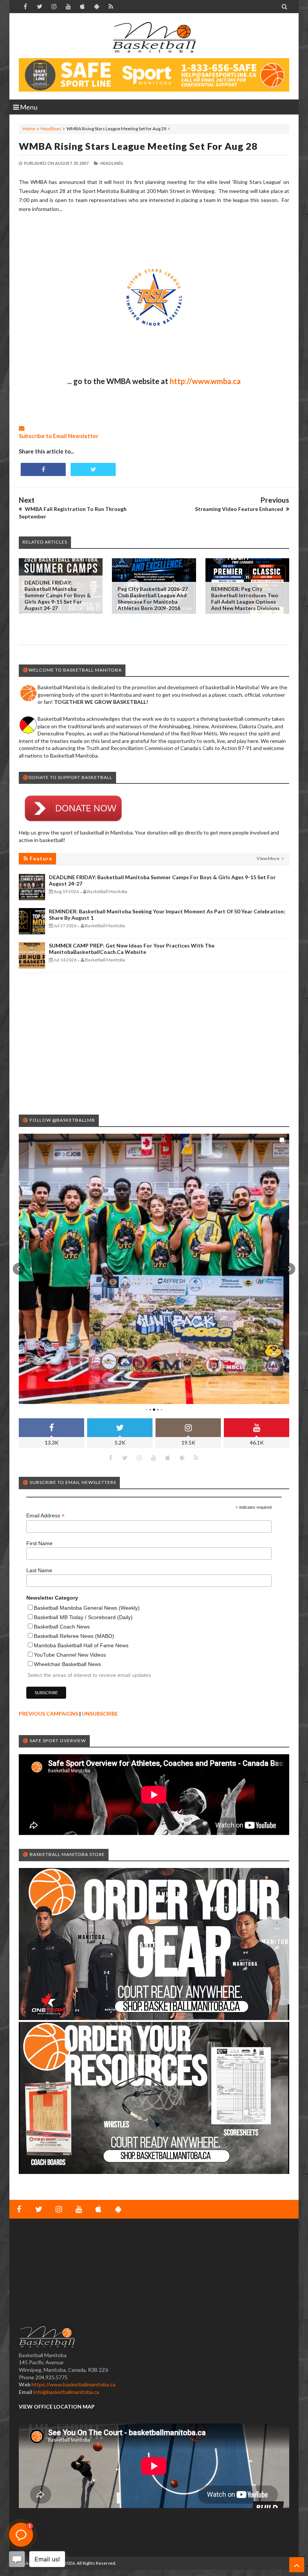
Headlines (51, 129)
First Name (39, 1543)
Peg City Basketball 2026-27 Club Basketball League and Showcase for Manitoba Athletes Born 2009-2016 (153, 598)
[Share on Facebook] (43, 469)
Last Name (39, 1570)
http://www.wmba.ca (205, 381)
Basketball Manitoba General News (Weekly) (87, 1608)
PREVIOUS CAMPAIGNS (48, 1714)
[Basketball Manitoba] (154, 38)
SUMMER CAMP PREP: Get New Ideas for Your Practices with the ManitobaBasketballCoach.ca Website (132, 949)
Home (29, 129)
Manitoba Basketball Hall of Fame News (81, 1645)
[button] (19, 1269)
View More (268, 858)
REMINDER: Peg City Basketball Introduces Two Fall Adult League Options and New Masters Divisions (245, 598)
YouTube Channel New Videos (70, 1655)
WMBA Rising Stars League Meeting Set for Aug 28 (138, 146)
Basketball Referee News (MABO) (74, 1636)
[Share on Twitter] (93, 469)
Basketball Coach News (62, 1627)
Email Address (45, 1516)
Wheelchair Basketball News (67, 1664)
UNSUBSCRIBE (100, 1714)
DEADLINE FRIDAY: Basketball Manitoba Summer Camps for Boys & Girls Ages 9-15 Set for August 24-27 (58, 595)
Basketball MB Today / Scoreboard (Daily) (83, 1617)
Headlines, (112, 163)
